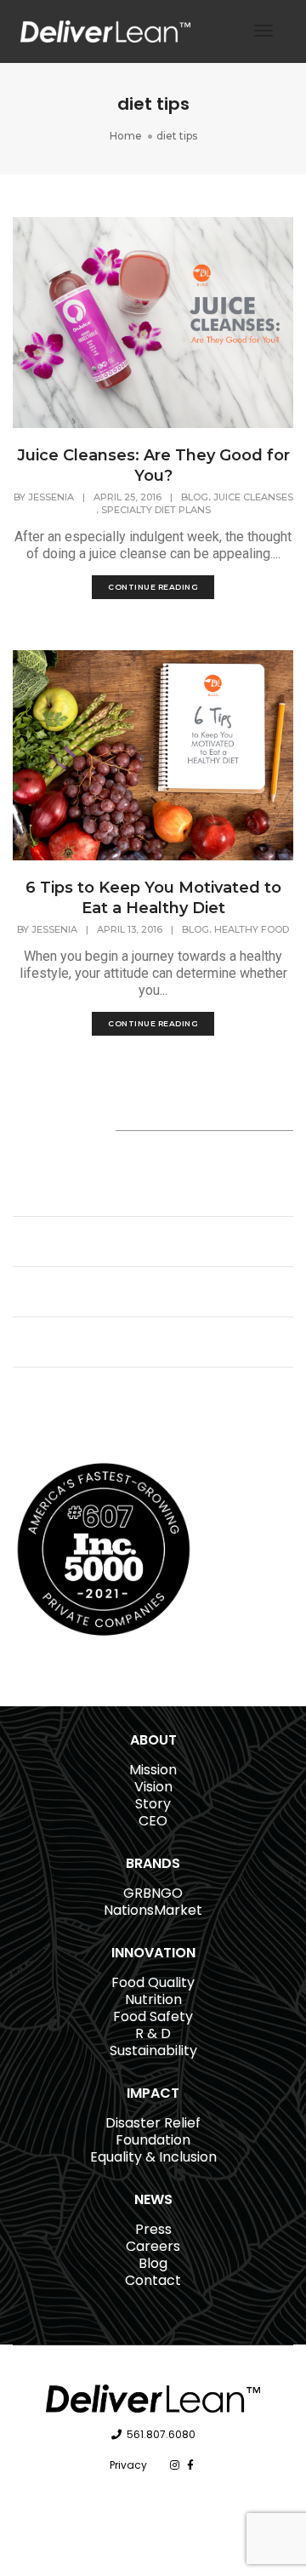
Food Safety (153, 2016)
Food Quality (153, 1982)
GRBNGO (153, 1893)
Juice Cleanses (253, 497)
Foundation (153, 2140)
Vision (153, 1787)
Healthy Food (252, 929)
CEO (153, 1821)
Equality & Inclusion (153, 2157)
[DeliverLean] (105, 30)
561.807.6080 (161, 2434)
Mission (153, 1770)
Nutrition (153, 1999)
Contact (153, 2280)
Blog (195, 497)
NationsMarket (153, 1910)
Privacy (128, 2465)
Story (153, 1804)
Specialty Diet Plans (156, 510)
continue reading (153, 587)
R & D (153, 2033)
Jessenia (51, 497)
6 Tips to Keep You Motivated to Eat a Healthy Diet (153, 898)
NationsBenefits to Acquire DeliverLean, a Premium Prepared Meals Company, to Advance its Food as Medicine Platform (133, 1183)
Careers (153, 2246)
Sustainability (153, 2051)
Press (153, 2229)
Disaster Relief (153, 2123)
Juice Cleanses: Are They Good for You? (153, 466)
